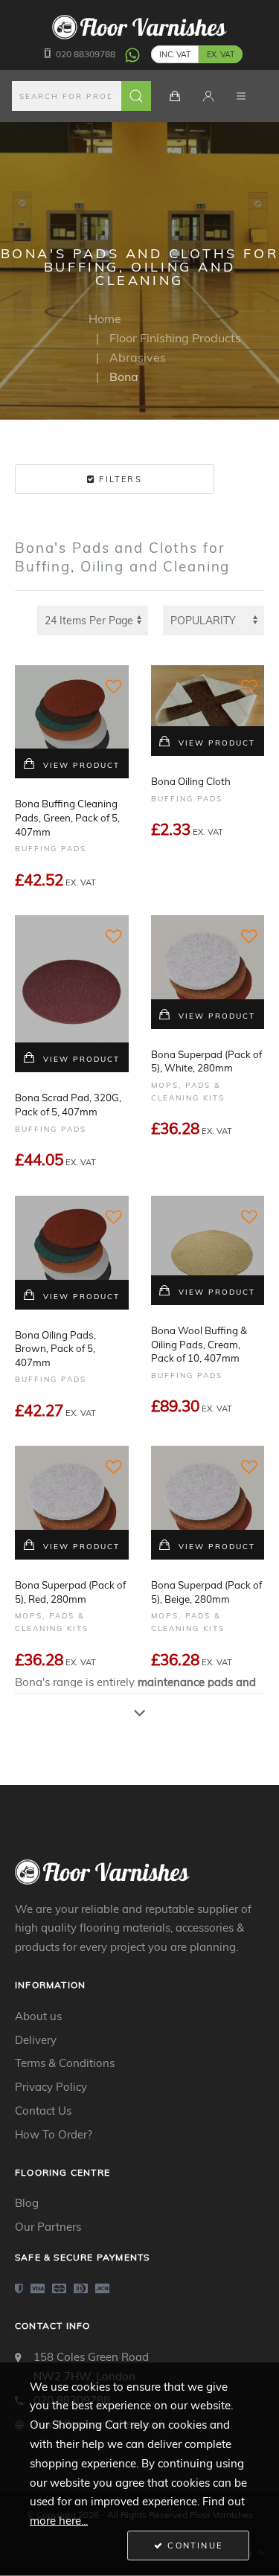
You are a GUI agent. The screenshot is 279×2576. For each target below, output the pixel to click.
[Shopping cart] (175, 96)
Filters (119, 479)
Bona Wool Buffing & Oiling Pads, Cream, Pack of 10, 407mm (199, 1344)
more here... (59, 2521)
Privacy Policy (51, 2087)
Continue (193, 2545)
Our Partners (48, 2227)
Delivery (36, 2040)
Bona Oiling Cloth (191, 781)
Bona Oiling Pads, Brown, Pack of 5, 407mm (55, 1349)
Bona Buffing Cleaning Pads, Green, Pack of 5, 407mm (67, 817)
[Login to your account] (208, 96)
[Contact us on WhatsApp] (132, 54)
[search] (82, 96)
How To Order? (54, 2134)
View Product (81, 765)
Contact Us (43, 2111)
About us (38, 2016)
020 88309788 (86, 54)
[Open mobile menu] (241, 96)
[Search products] (136, 96)
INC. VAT (175, 54)
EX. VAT (221, 54)
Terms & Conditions (65, 2063)
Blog (27, 2203)
